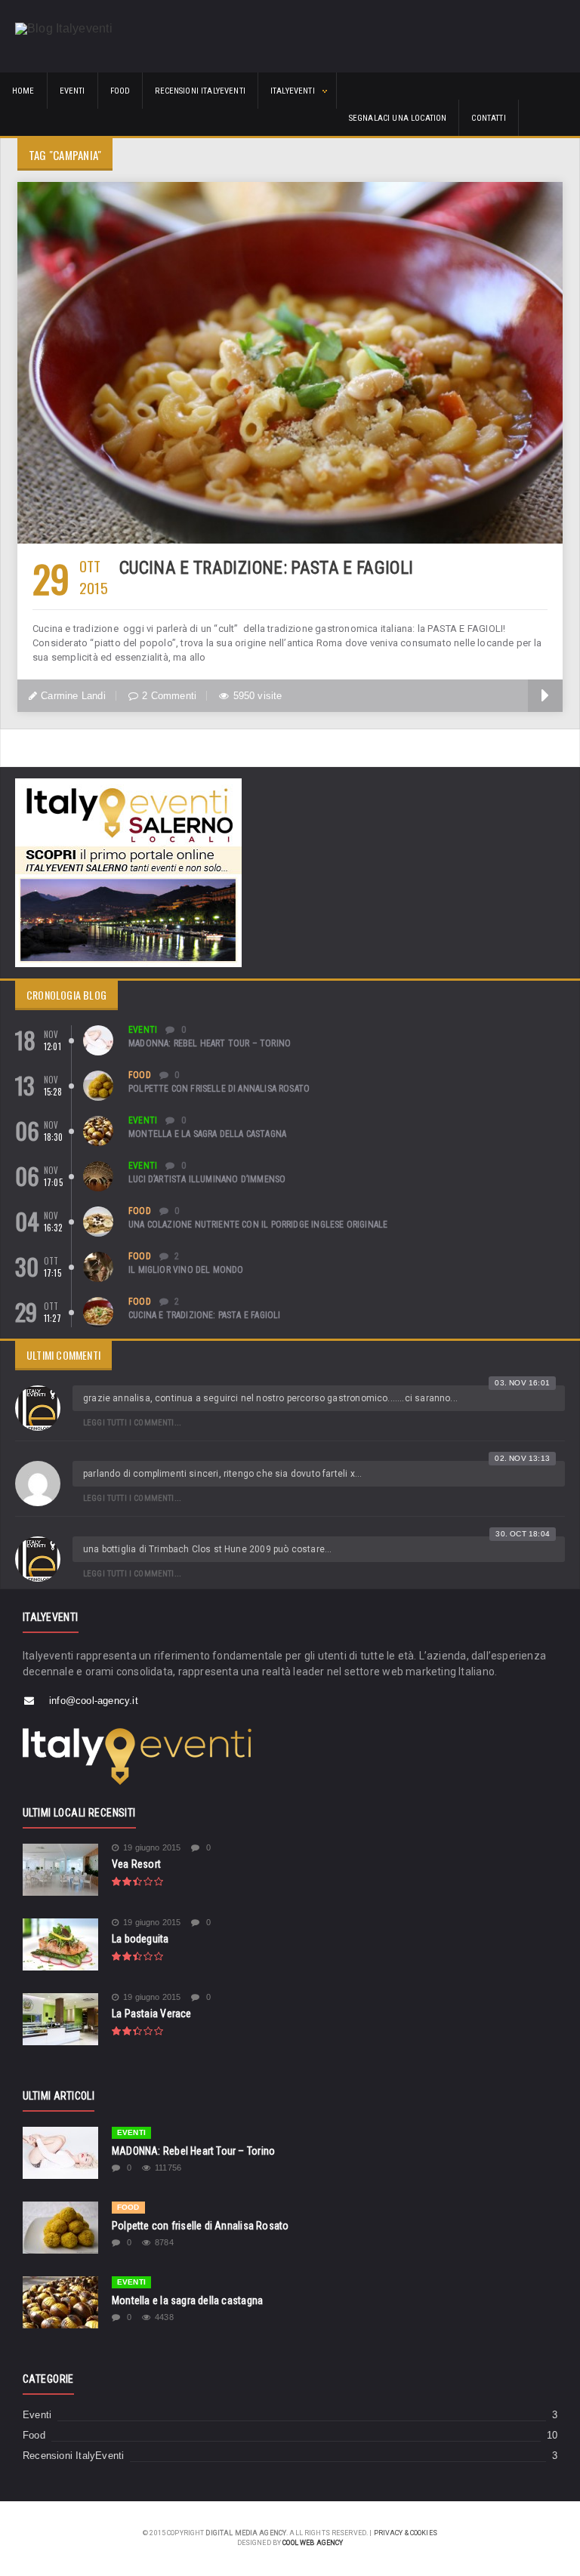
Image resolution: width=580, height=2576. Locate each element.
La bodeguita (140, 1939)
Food (120, 91)
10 (552, 2436)
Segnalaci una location (398, 118)
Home (23, 91)
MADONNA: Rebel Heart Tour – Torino (210, 1043)
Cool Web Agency (313, 2543)
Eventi (72, 91)
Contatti (488, 118)
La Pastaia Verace (152, 2014)
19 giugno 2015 (152, 1848)
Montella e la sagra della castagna (207, 1134)
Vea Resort (136, 1864)
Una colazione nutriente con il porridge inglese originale (258, 1225)
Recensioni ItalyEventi (200, 91)
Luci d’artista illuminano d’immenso (207, 1179)
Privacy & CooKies (406, 2533)
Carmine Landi (73, 696)
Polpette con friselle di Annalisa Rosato (219, 1089)
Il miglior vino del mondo (186, 1270)
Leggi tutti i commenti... (132, 1423)
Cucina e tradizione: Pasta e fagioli (266, 568)
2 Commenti (169, 696)
